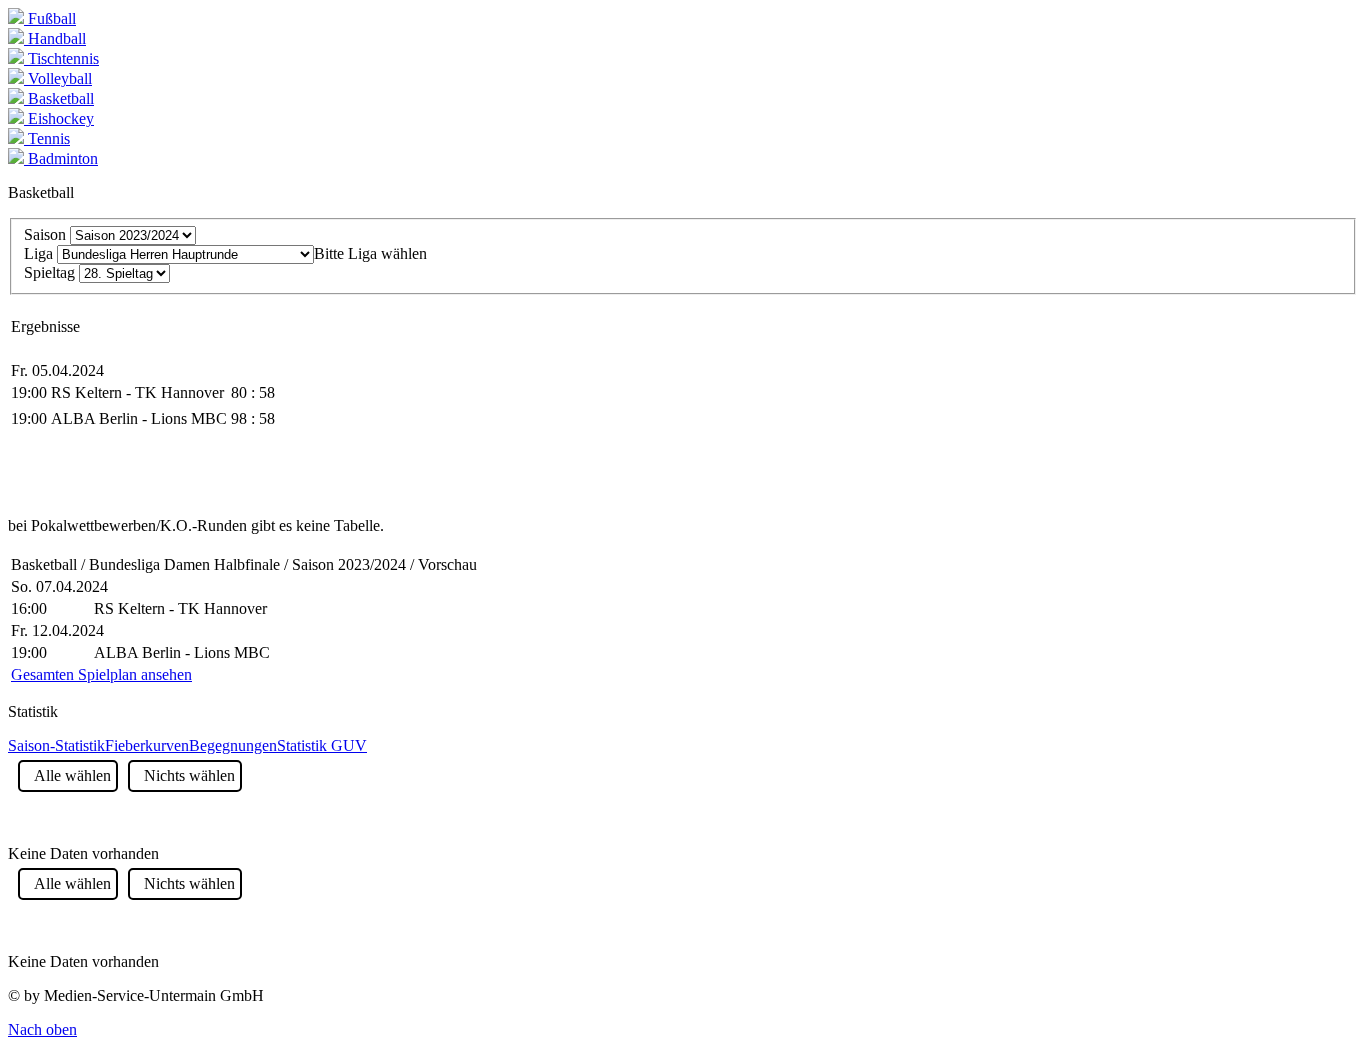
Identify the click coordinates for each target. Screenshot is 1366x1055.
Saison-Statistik (56, 745)
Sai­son (45, 234)
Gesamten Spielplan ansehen (101, 674)
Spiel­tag (49, 272)
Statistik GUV (322, 745)
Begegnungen (233, 745)
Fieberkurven (147, 745)
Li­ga (38, 253)
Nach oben (42, 1029)
